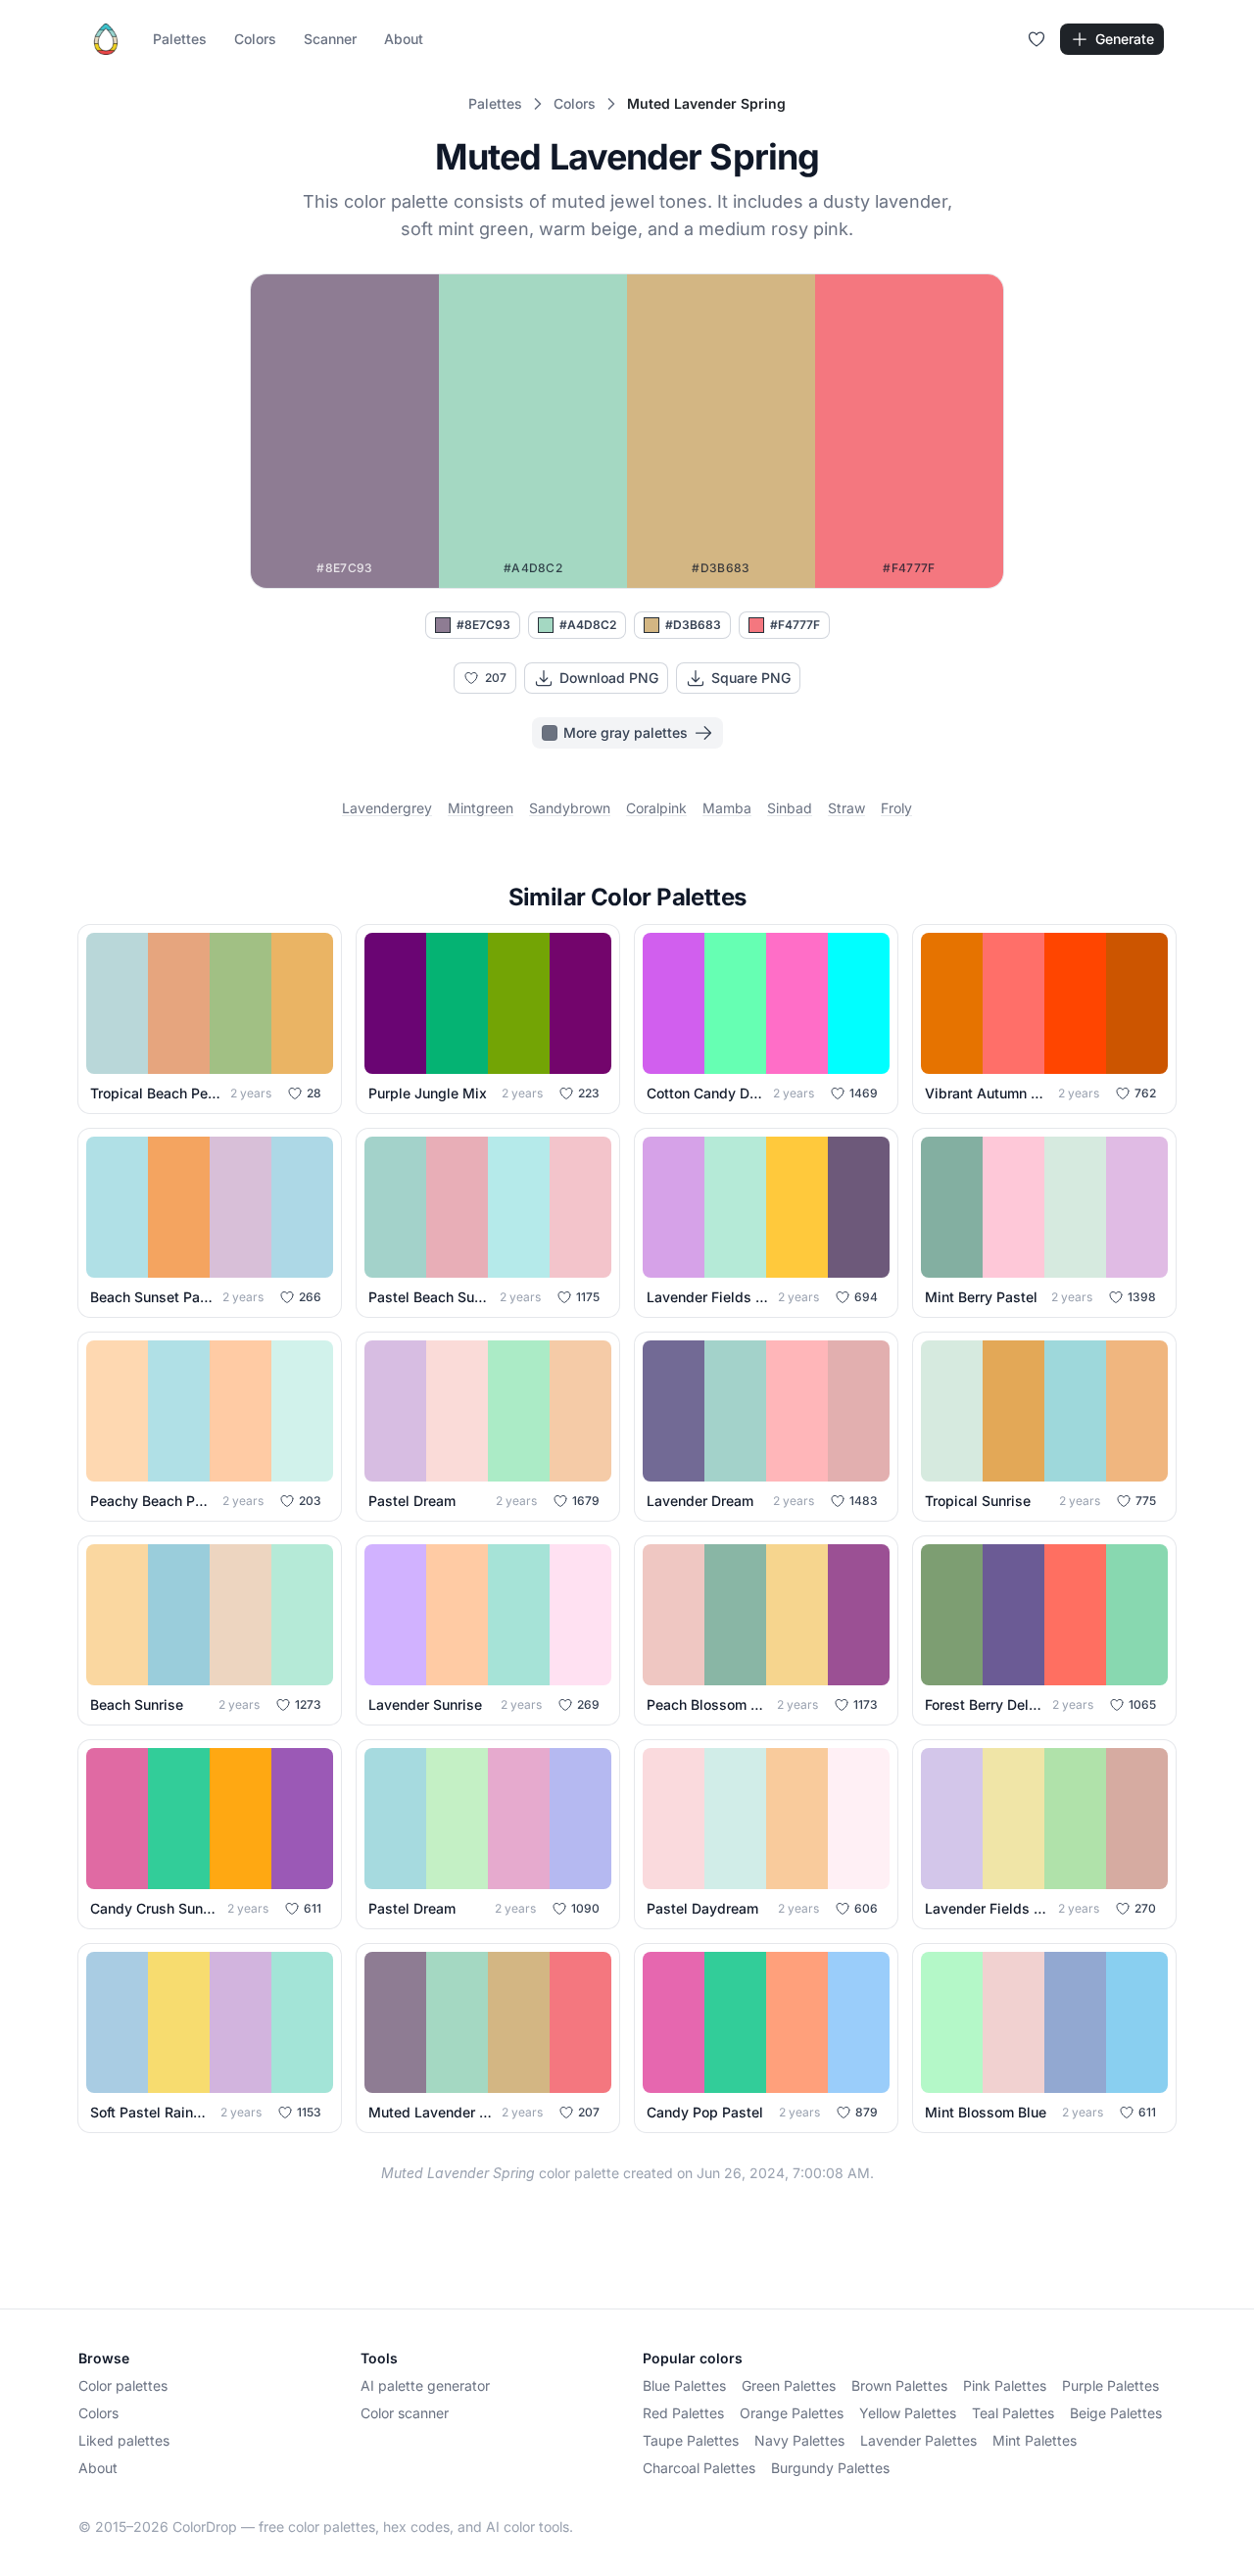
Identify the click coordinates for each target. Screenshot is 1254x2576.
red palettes (683, 2413)
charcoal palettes (699, 2468)
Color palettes (123, 2385)
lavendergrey (387, 808)
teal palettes (1013, 2413)
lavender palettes (918, 2440)
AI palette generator (425, 2385)
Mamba (727, 808)
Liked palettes (124, 2440)
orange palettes (792, 2413)
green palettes (789, 2385)
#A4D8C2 (588, 625)
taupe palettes (691, 2440)
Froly (896, 808)
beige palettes (1116, 2413)
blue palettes (684, 2385)
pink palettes (1005, 2385)
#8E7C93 (483, 625)
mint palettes (1035, 2440)
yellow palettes (908, 2413)
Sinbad (790, 808)
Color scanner (405, 2413)
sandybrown (570, 808)
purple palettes (1110, 2385)
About (404, 39)
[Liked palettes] (1037, 39)
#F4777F (795, 625)
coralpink (656, 808)
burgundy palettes (830, 2468)
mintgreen (481, 808)
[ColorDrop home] (106, 39)
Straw (846, 808)
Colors (255, 39)
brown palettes (899, 2385)
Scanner (330, 39)
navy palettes (799, 2440)
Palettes (180, 39)
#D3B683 (693, 625)
